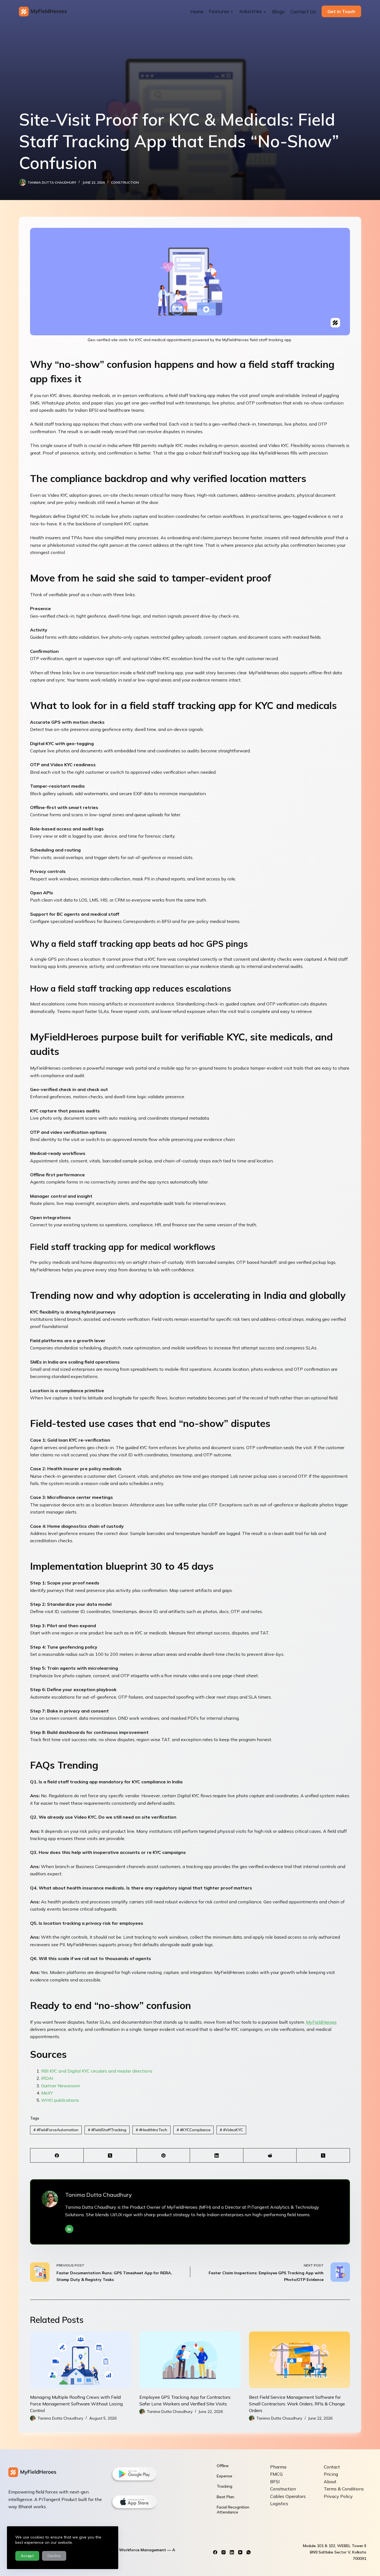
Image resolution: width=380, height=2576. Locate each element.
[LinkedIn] (217, 2156)
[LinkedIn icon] (69, 2229)
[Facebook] (57, 2156)
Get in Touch (341, 11)
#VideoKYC (231, 2130)
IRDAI (47, 2078)
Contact (332, 2467)
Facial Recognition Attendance (233, 2510)
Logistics (279, 2503)
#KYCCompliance (194, 2130)
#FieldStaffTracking (107, 2130)
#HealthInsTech (151, 2130)
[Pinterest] (163, 2156)
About (330, 2482)
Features (219, 11)
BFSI (275, 2482)
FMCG (276, 2474)
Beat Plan (225, 2497)
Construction (125, 182)
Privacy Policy (338, 2496)
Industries (251, 11)
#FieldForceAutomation (56, 2130)
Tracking (224, 2486)
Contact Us (303, 12)
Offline (223, 2466)
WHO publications (60, 2100)
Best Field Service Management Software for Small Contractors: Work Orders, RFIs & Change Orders (297, 2404)
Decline (54, 2556)
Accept (27, 2556)
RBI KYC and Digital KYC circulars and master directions (97, 2071)
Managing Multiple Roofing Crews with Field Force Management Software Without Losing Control (76, 2404)
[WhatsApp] (249, 2552)
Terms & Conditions (344, 2489)
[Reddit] (270, 2156)
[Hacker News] (323, 2156)
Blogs (279, 12)
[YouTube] (240, 2552)
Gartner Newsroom (61, 2086)
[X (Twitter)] (110, 2156)
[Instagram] (224, 2552)
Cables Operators (288, 2496)
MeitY (47, 2093)
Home (197, 12)
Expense (224, 2476)
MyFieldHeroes (321, 2022)
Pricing (331, 2474)
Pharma (278, 2467)
